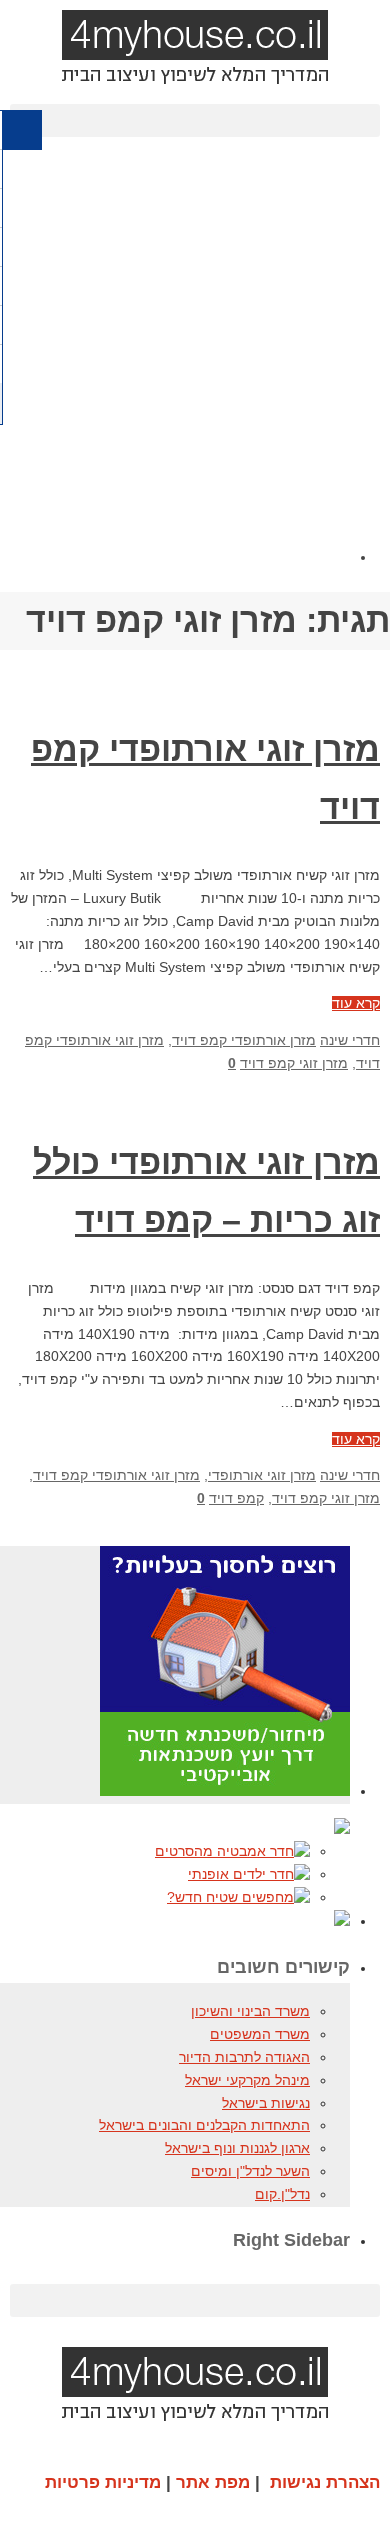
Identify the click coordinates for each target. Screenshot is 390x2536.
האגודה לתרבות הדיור (244, 2057)
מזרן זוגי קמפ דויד (294, 1063)
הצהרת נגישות (325, 2482)
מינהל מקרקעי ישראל (247, 2080)
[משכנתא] (225, 1791)
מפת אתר (213, 2482)
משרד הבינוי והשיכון (250, 2011)
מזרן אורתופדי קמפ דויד (244, 1040)
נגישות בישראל (266, 2103)
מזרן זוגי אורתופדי (262, 1475)
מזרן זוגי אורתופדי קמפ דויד (116, 1475)
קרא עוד (356, 1003)
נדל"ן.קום (282, 2194)
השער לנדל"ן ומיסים (250, 2171)
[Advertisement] (195, 367)
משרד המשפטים (260, 2034)
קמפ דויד (236, 1498)
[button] (195, 120)
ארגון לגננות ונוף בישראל (237, 2148)
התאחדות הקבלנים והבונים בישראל (204, 2125)
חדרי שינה (350, 1040)
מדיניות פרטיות (103, 2482)
